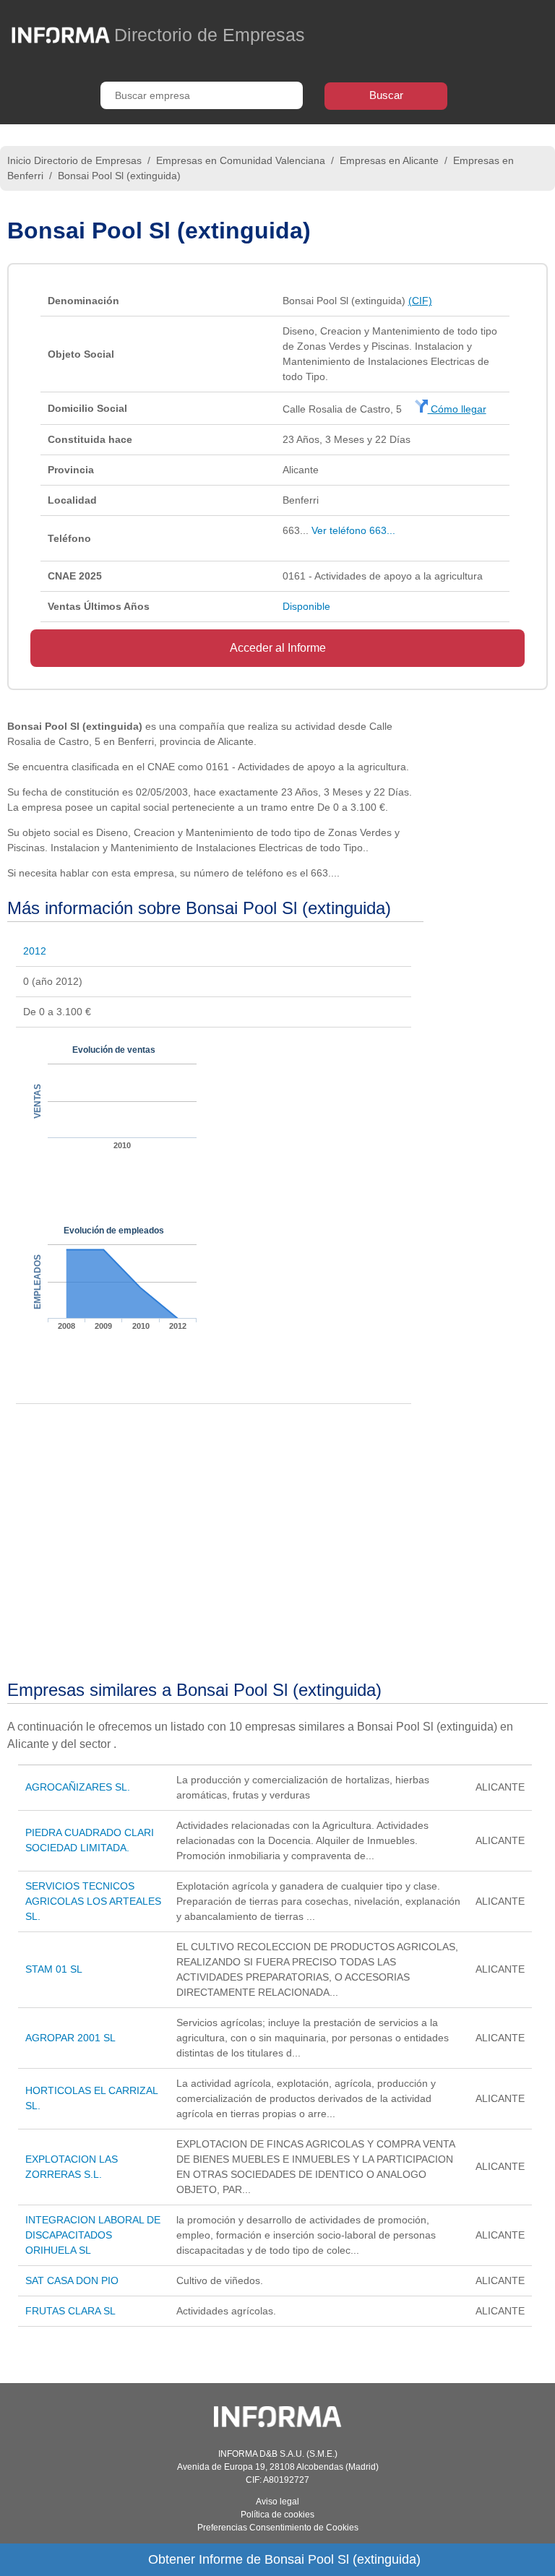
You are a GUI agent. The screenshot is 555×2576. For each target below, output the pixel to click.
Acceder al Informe (278, 648)
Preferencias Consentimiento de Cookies (278, 2528)
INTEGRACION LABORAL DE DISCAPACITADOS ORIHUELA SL (93, 2235)
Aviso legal (277, 2502)
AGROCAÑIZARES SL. (78, 1787)
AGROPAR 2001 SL (70, 2038)
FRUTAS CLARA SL (70, 2311)
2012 (35, 951)
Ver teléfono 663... (353, 530)
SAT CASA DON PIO (72, 2280)
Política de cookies (277, 2515)
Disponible (306, 606)
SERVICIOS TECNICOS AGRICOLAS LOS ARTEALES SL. (93, 1901)
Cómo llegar (457, 409)
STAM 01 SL (54, 1969)
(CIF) (420, 301)
